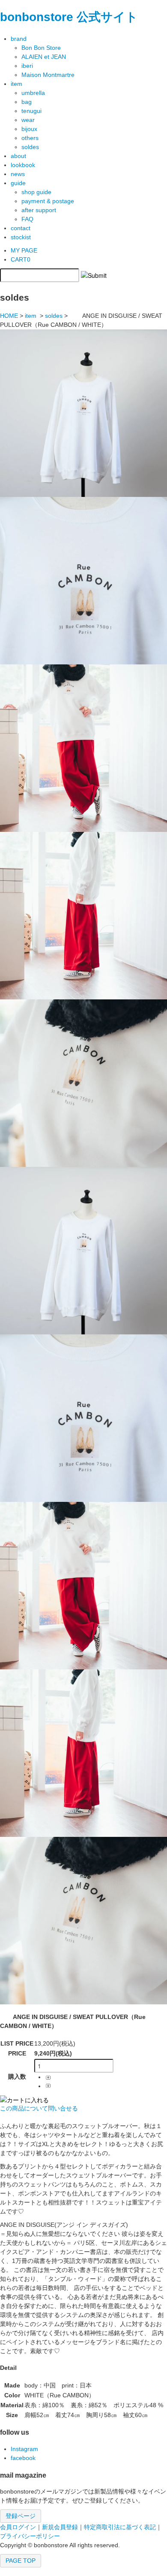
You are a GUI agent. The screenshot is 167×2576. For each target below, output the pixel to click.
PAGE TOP (21, 2561)
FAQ (27, 219)
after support (39, 210)
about (18, 156)
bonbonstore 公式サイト (69, 17)
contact (21, 228)
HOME (9, 316)
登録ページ (21, 2516)
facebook (23, 2458)
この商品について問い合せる (39, 2108)
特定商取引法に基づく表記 (120, 2527)
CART (21, 259)
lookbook (23, 165)
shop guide (36, 192)
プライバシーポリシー (30, 2536)
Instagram (24, 2449)
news (18, 174)
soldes (54, 316)
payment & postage (48, 201)
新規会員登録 (60, 2527)
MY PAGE (24, 250)
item (31, 316)
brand (19, 39)
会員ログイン (18, 2527)
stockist (21, 237)
